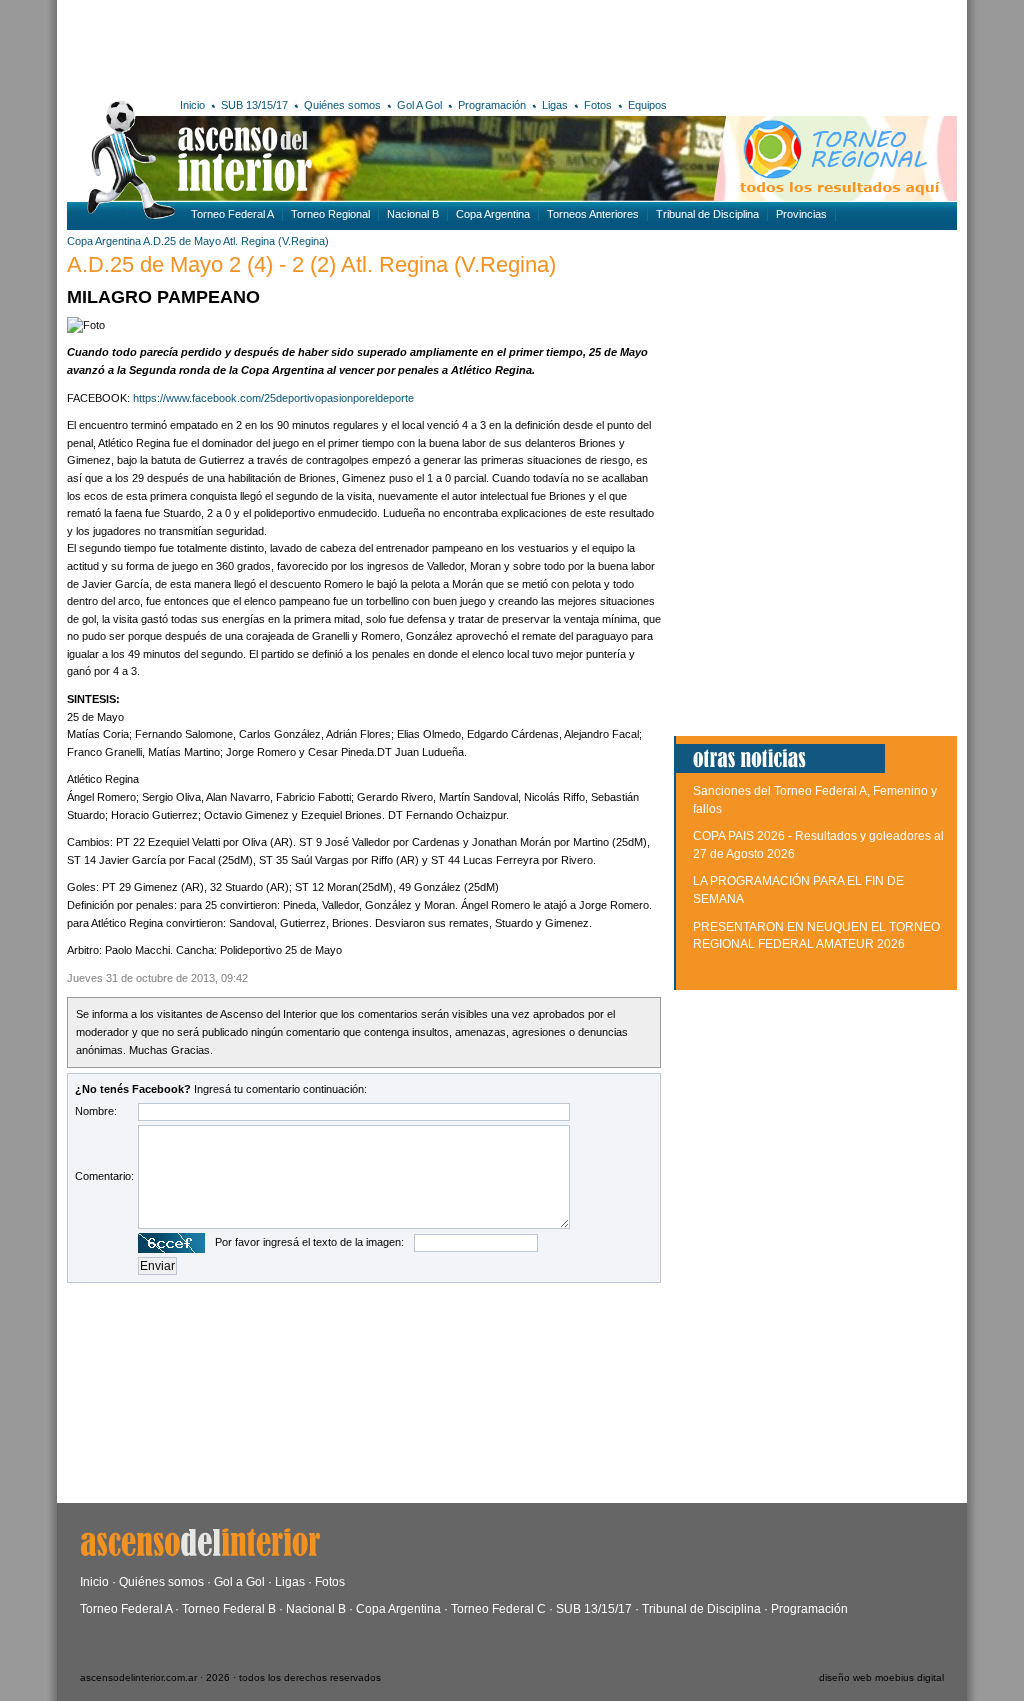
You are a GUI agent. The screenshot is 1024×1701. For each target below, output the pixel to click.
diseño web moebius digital (881, 1677)
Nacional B (413, 214)
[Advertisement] (359, 45)
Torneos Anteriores (593, 214)
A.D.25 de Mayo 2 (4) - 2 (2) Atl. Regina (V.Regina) (311, 264)
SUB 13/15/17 (254, 105)
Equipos (647, 105)
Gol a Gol (239, 1582)
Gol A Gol (419, 105)
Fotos (598, 105)
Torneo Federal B (229, 1609)
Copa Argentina (493, 214)
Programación (492, 105)
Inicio (192, 105)
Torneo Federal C (498, 1609)
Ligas (555, 105)
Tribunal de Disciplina (707, 214)
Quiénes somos (342, 105)
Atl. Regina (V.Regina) (276, 241)
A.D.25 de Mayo (182, 241)
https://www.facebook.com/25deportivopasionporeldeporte (273, 398)
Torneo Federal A (232, 214)
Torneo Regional (330, 214)
